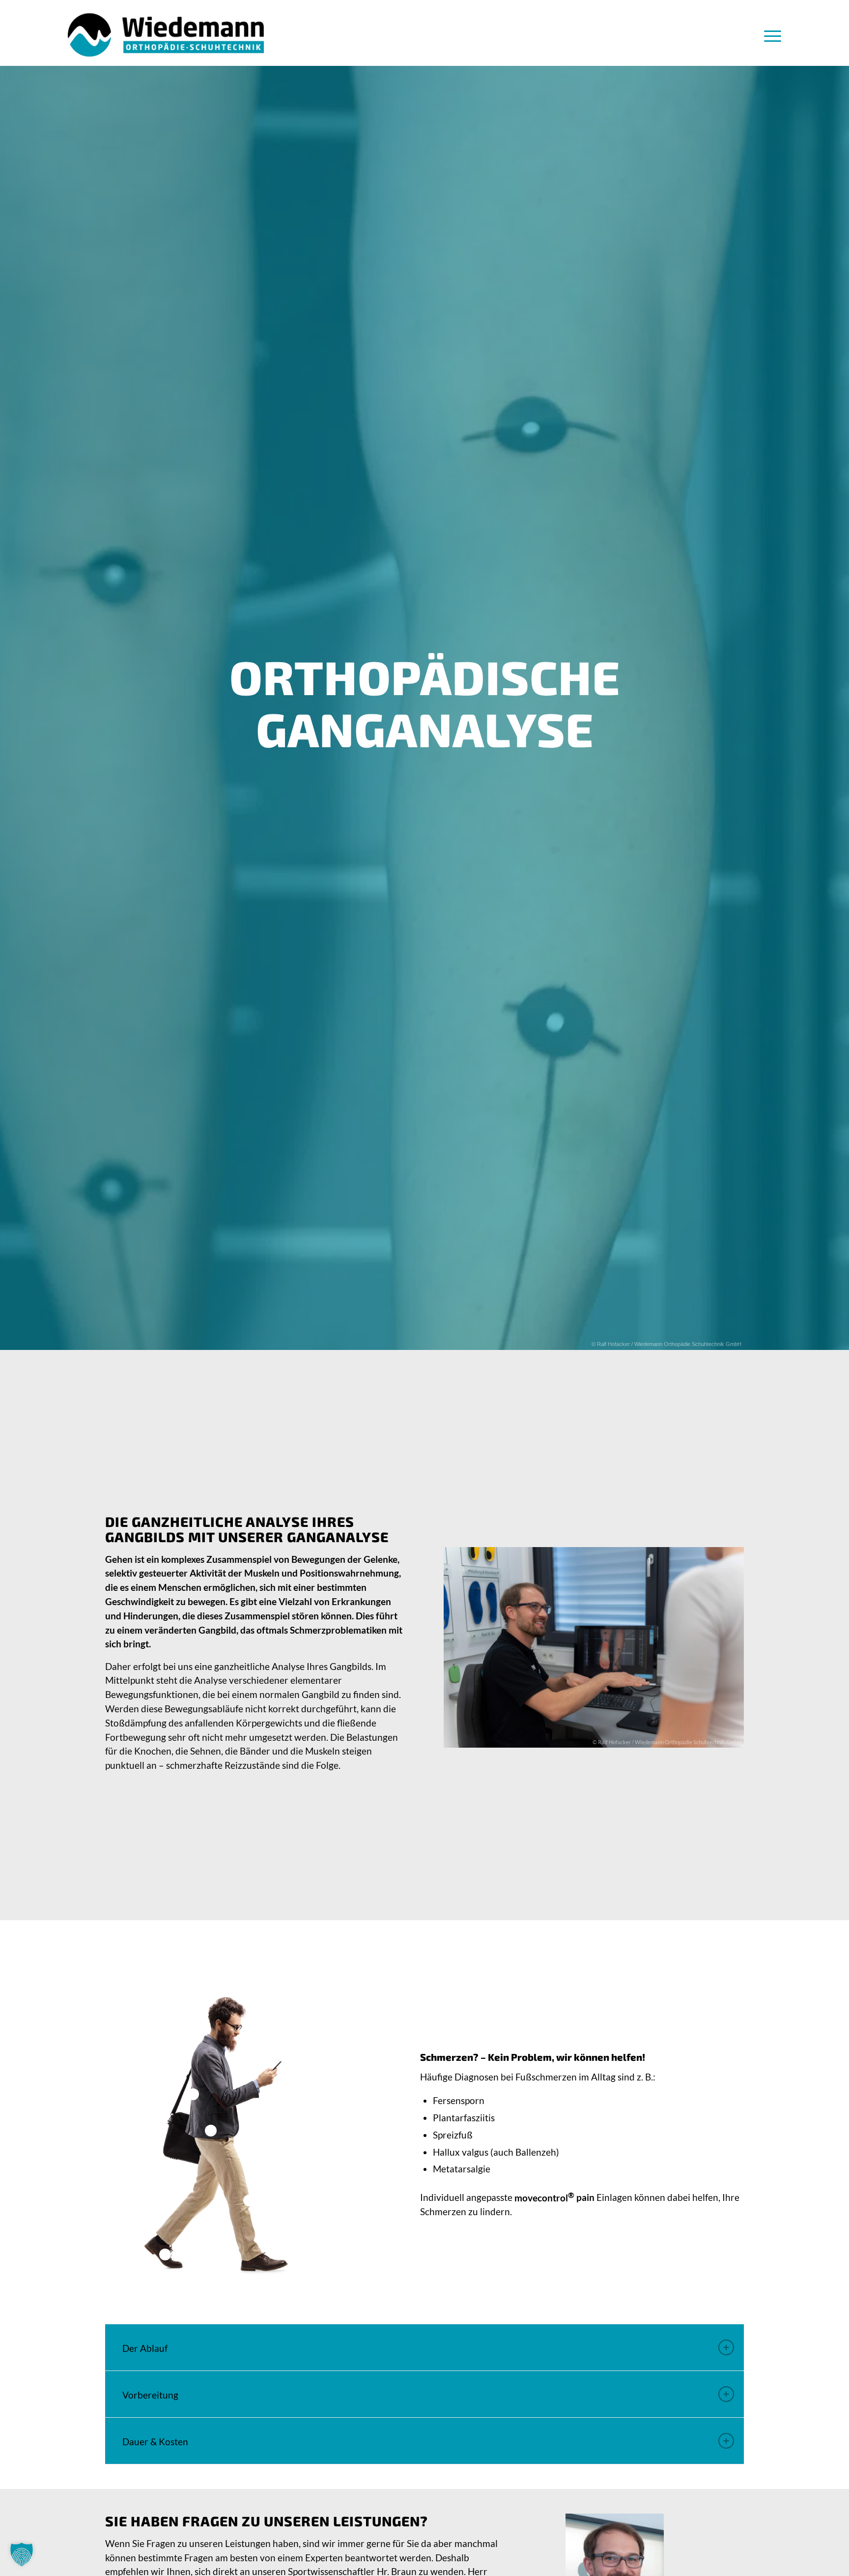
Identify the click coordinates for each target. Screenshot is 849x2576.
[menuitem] (769, 35)
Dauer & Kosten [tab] (155, 2442)
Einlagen (614, 2198)
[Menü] (769, 35)
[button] (22, 2554)
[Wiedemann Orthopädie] (166, 35)
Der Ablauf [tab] (145, 2348)
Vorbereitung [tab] (150, 2395)
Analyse (288, 1666)
